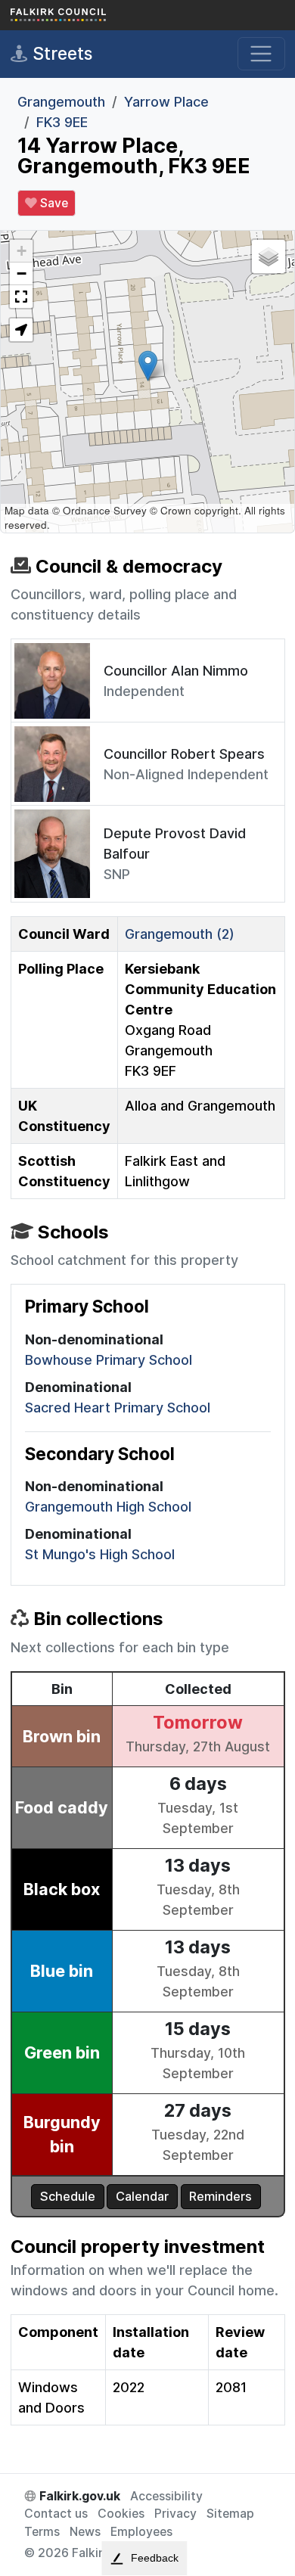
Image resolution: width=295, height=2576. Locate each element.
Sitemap (230, 2514)
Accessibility (166, 2496)
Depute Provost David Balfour (175, 844)
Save (53, 203)
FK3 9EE (62, 122)
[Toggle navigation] (261, 54)
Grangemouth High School (108, 1507)
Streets (60, 53)
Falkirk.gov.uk (78, 2496)
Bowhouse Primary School (109, 1360)
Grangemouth (61, 102)
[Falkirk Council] (86, 15)
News (85, 2532)
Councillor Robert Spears (184, 754)
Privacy (175, 2514)
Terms (42, 2532)
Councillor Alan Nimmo (176, 671)
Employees (141, 2532)
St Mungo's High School (100, 1554)
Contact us (56, 2514)
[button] (148, 366)
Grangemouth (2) (180, 934)
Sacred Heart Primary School (118, 1408)
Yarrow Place (166, 102)
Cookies (121, 2514)
